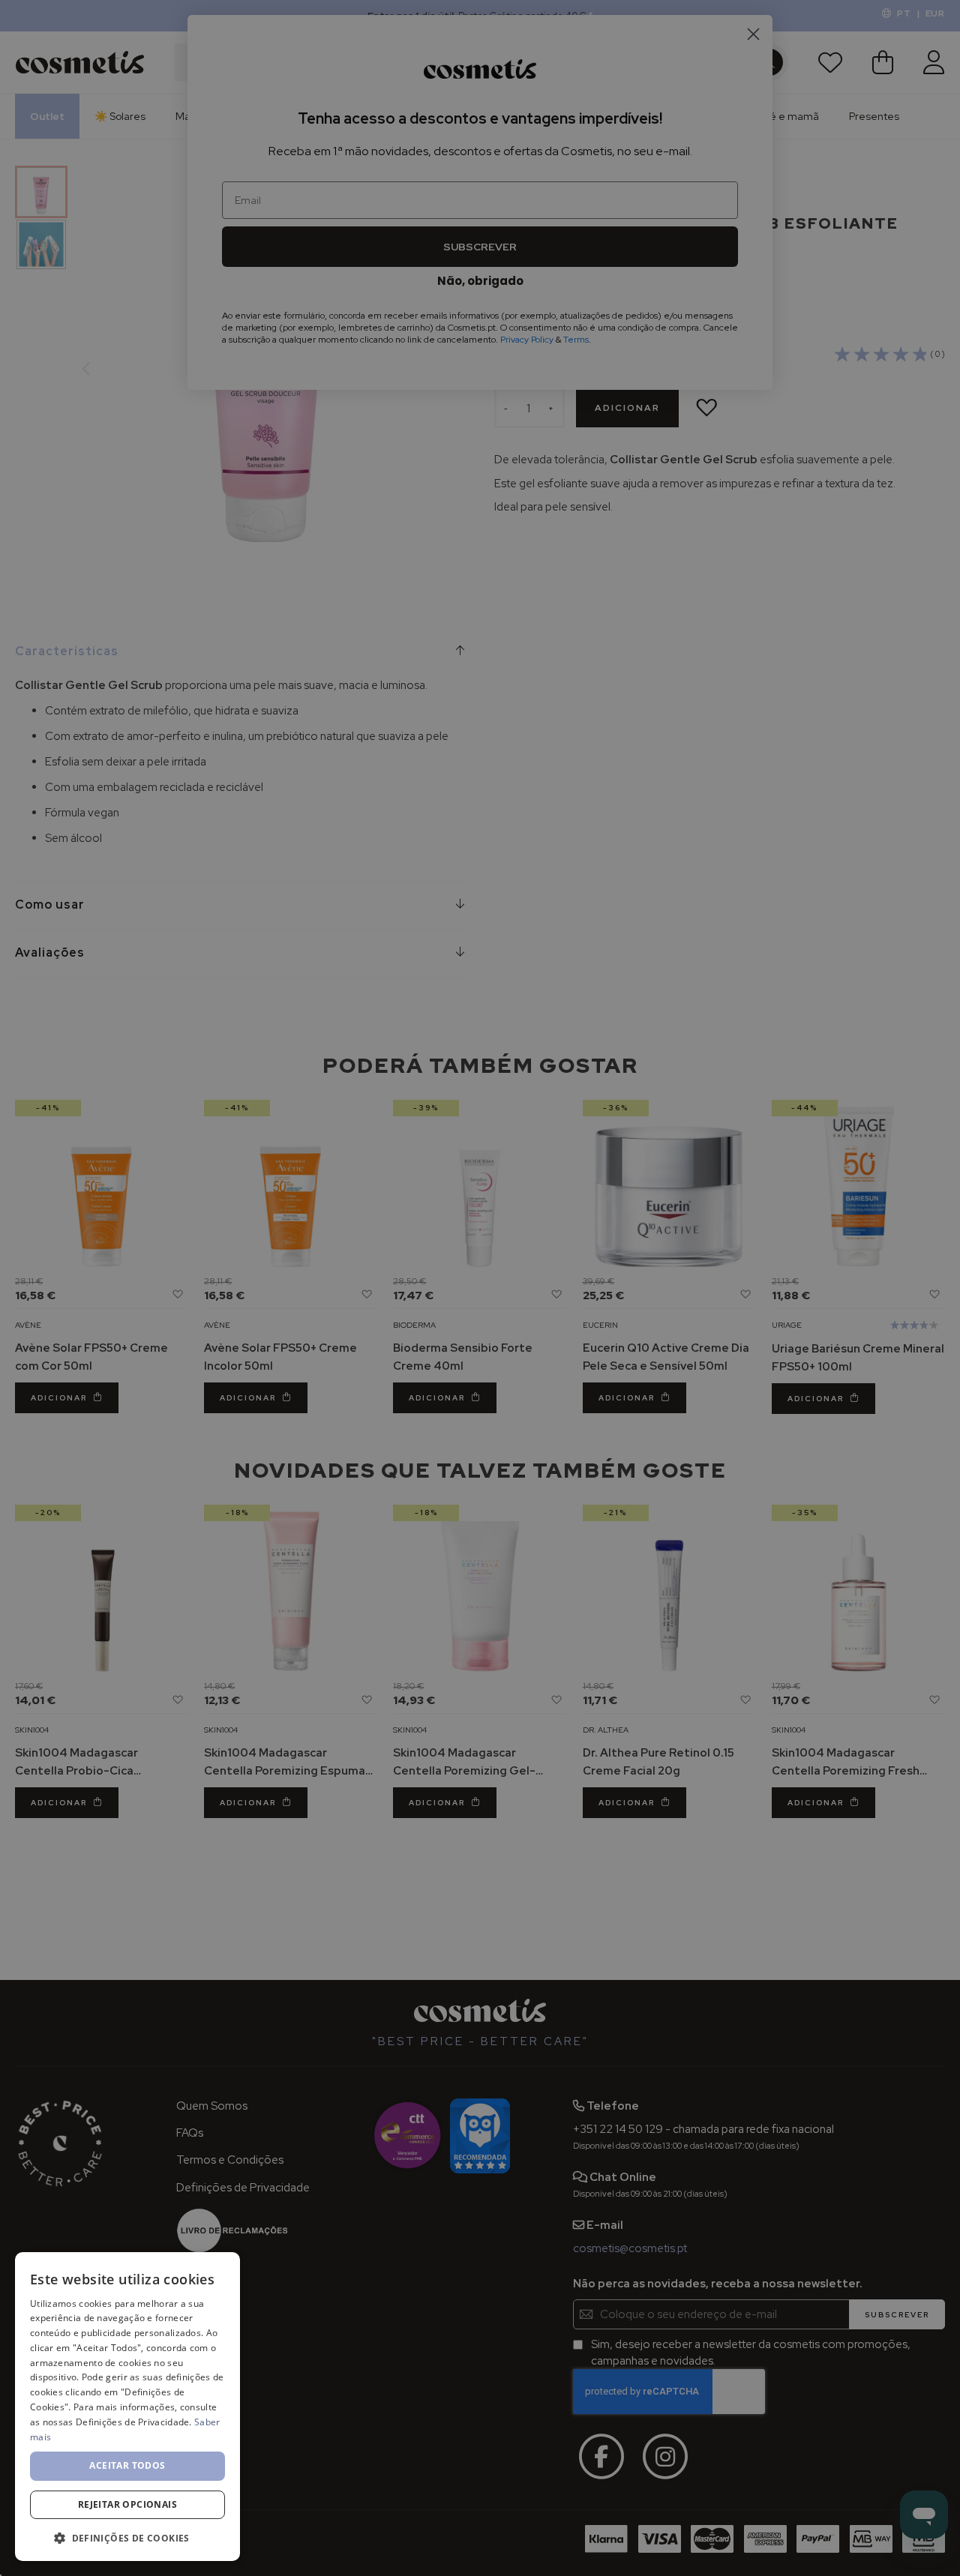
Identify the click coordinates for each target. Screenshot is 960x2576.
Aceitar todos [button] (127, 2465)
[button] (127, 2537)
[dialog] (127, 2407)
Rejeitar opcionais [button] (127, 2504)
